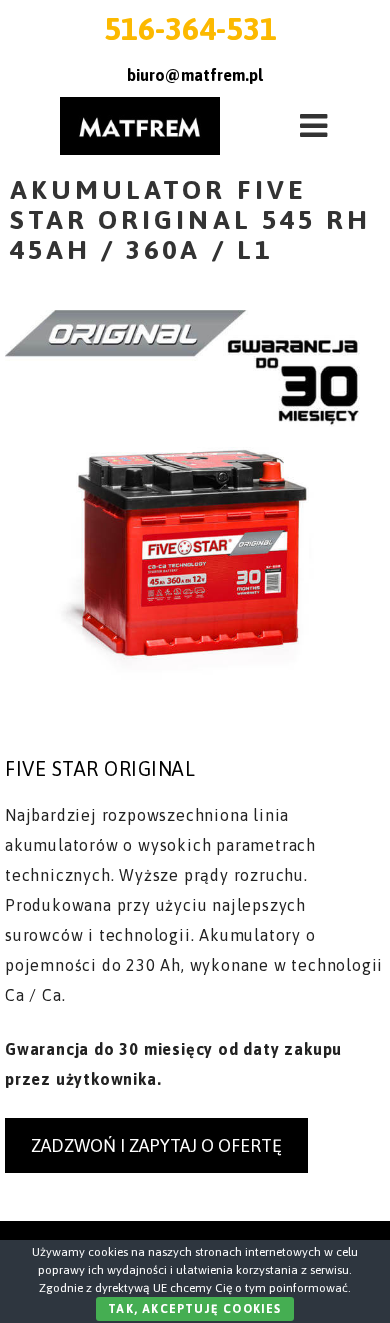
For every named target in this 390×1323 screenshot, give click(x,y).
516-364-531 (190, 28)
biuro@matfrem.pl (195, 75)
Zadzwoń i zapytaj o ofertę (156, 1145)
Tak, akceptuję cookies (194, 1309)
